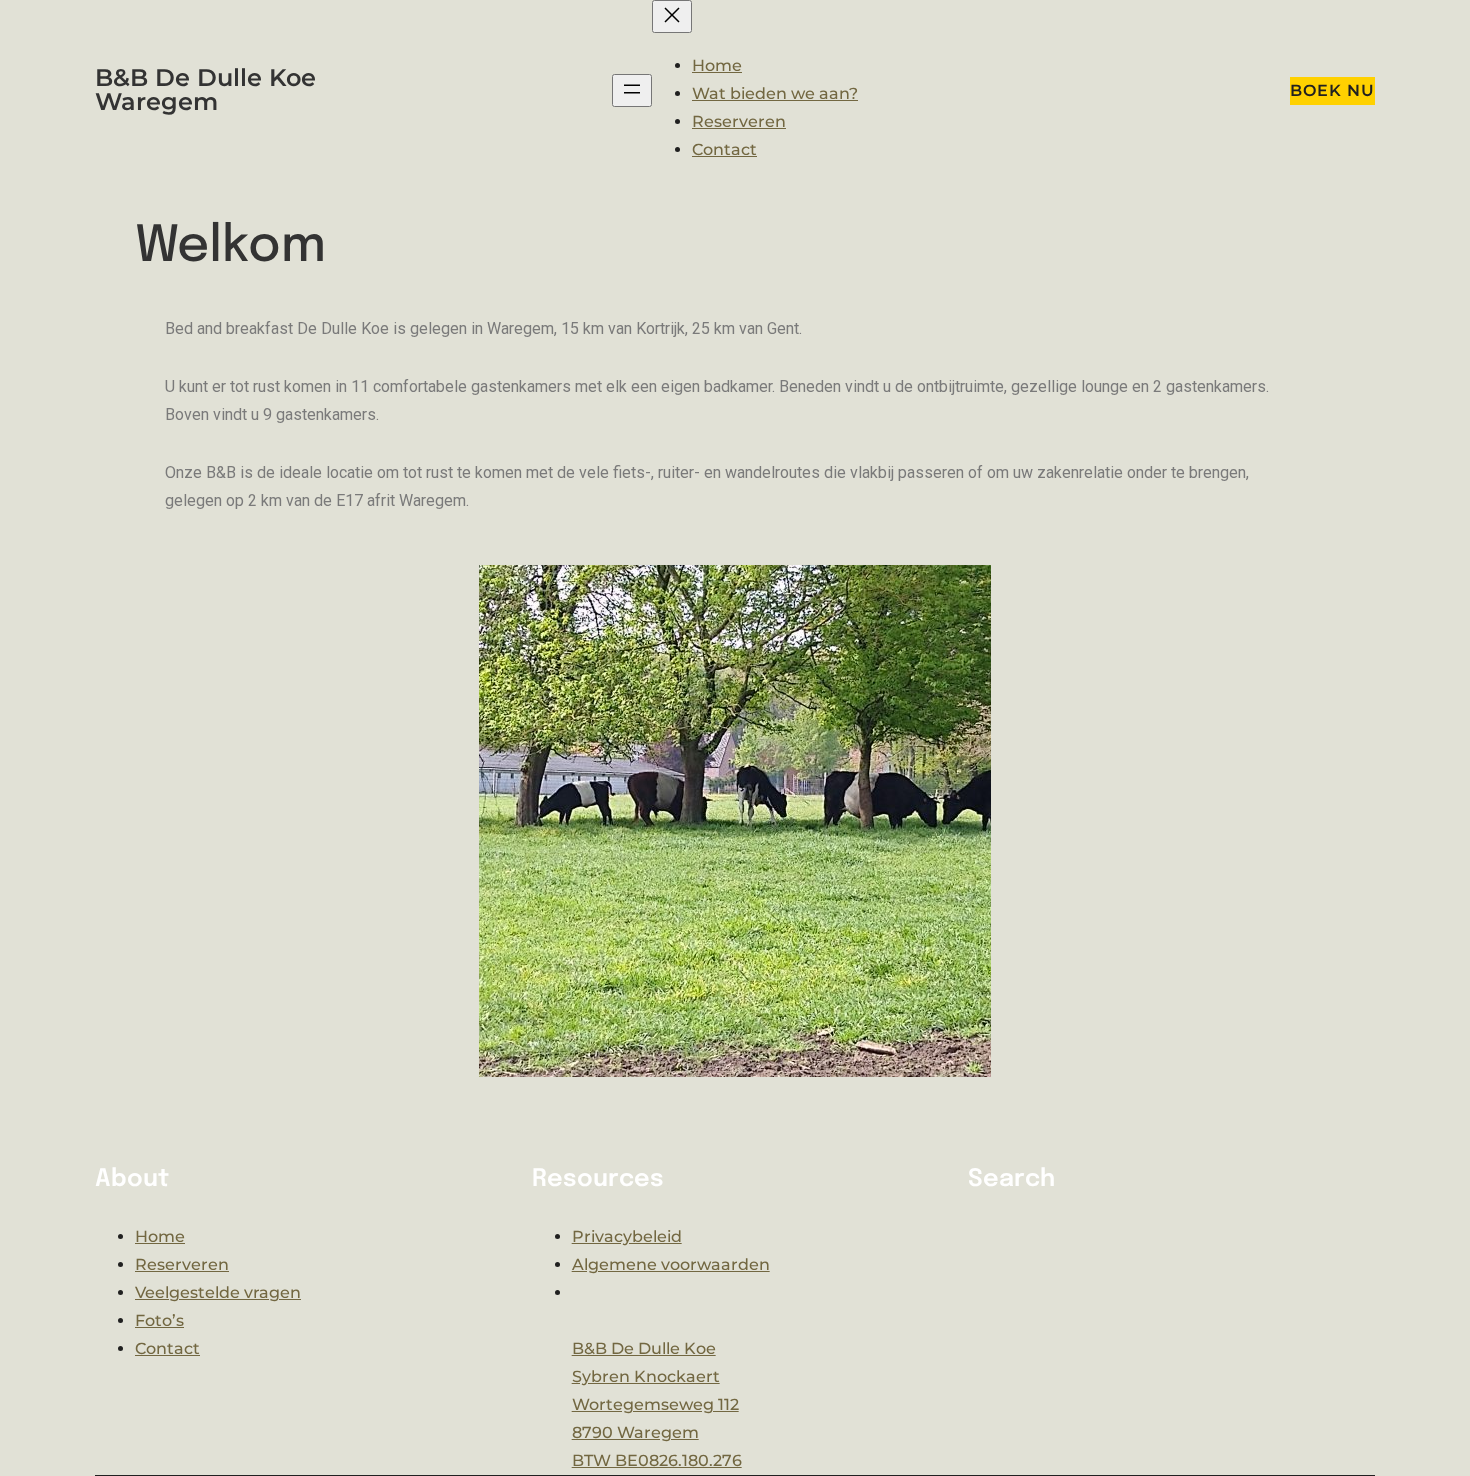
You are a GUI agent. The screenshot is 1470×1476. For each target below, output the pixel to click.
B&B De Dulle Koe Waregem (205, 89)
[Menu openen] (632, 90)
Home (717, 65)
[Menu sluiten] (672, 16)
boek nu (1332, 90)
